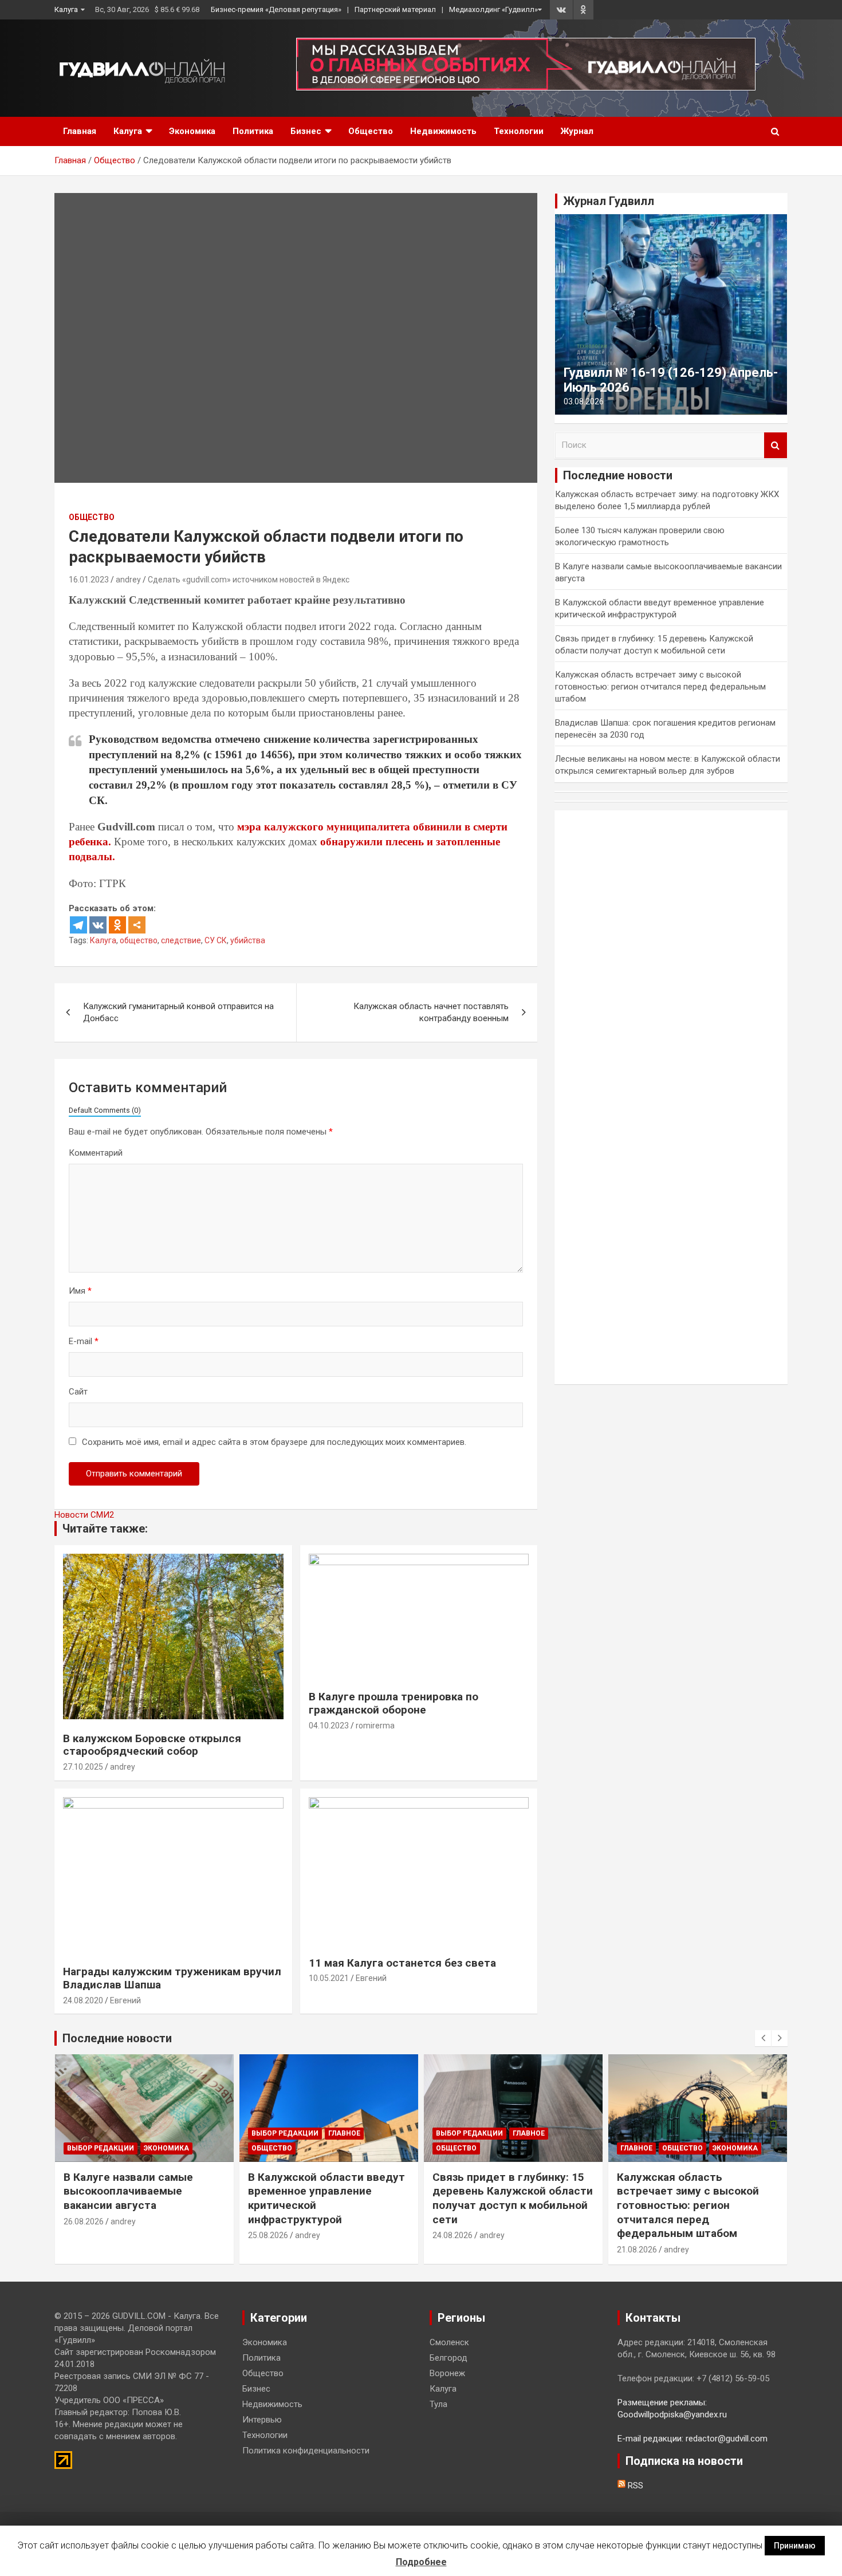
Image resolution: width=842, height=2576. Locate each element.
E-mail (84, 1341)
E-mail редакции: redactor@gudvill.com (693, 2439)
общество (139, 940)
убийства (248, 940)
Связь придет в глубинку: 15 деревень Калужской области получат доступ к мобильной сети (513, 2198)
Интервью (262, 2420)
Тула (438, 2404)
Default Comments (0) (105, 1110)
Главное (344, 2133)
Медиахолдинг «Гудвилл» (493, 9)
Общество (371, 131)
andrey (128, 580)
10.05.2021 (329, 1978)
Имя (80, 1291)
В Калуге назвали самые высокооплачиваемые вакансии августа (128, 2191)
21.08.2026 (637, 2250)
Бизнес (306, 131)
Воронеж (447, 2373)
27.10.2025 (83, 1767)
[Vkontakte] (98, 925)
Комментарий (96, 1153)
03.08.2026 (584, 401)
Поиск (776, 445)
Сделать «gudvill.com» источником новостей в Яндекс (249, 580)
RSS (634, 2486)
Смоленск (449, 2342)
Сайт (78, 1392)
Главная (80, 131)
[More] (137, 925)
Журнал (577, 131)
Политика (253, 131)
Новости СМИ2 (84, 1515)
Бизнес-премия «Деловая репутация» (276, 9)
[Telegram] (78, 925)
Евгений (125, 2000)
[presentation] (763, 2038)
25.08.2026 (268, 2235)
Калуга (66, 9)
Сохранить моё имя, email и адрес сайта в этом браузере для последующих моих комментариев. (274, 1442)
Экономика (192, 131)
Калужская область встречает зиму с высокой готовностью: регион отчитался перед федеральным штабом (660, 687)
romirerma (375, 1726)
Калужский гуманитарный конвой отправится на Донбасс (178, 1012)
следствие (181, 940)
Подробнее (421, 2562)
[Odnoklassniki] (117, 925)
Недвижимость (443, 131)
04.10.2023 (329, 1726)
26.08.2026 (84, 2221)
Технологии (519, 131)
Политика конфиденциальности (306, 2451)
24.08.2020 (83, 2000)
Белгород (448, 2358)
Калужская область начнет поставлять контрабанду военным (431, 1012)
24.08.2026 (453, 2235)
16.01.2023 (89, 580)
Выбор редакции (101, 2148)
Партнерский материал (395, 9)
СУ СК (216, 940)
